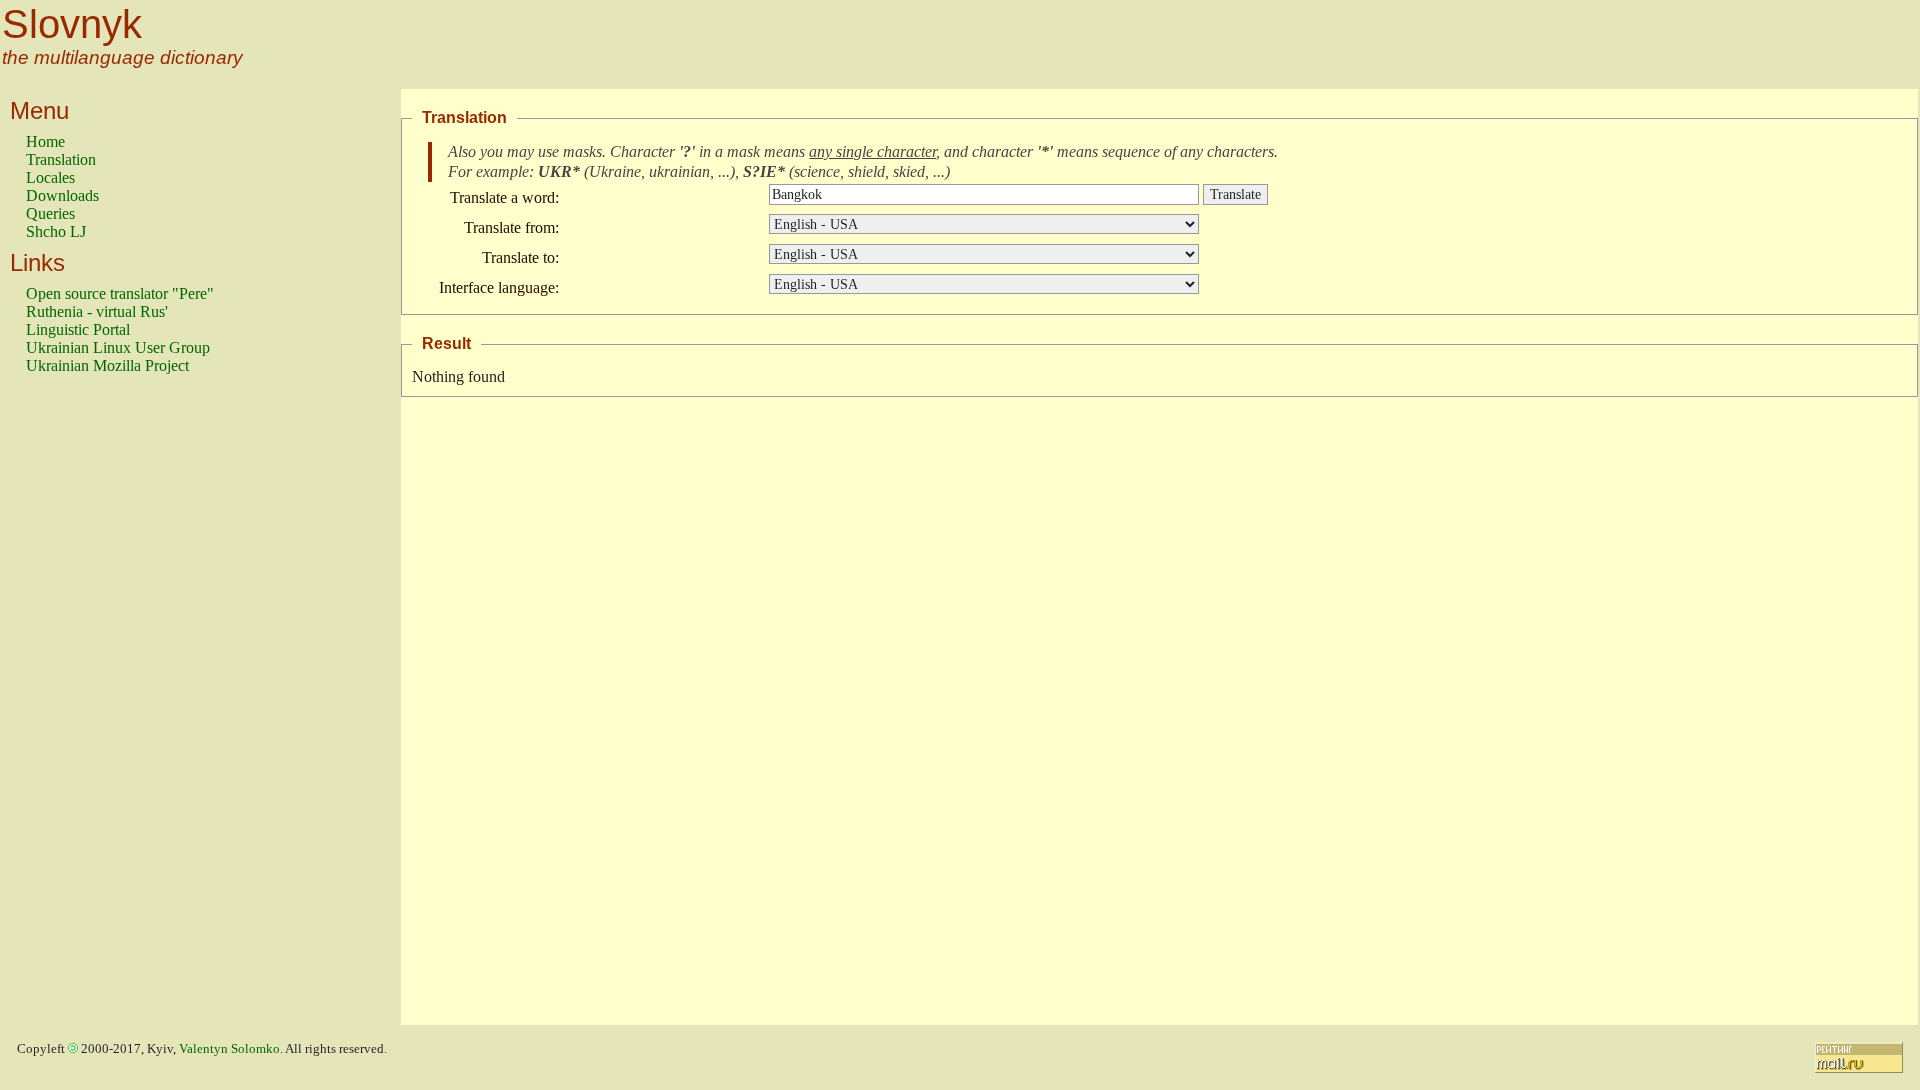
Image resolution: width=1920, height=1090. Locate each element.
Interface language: (499, 287)
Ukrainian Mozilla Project (107, 365)
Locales (50, 177)
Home (45, 141)
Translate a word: (504, 197)
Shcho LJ (56, 231)
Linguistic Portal (78, 329)
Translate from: (511, 227)
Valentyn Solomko (229, 1049)
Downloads (62, 195)
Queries (50, 213)
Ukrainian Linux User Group (118, 347)
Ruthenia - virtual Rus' (97, 311)
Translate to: (520, 257)
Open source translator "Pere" (120, 293)
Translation (61, 159)
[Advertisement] (106, 709)
